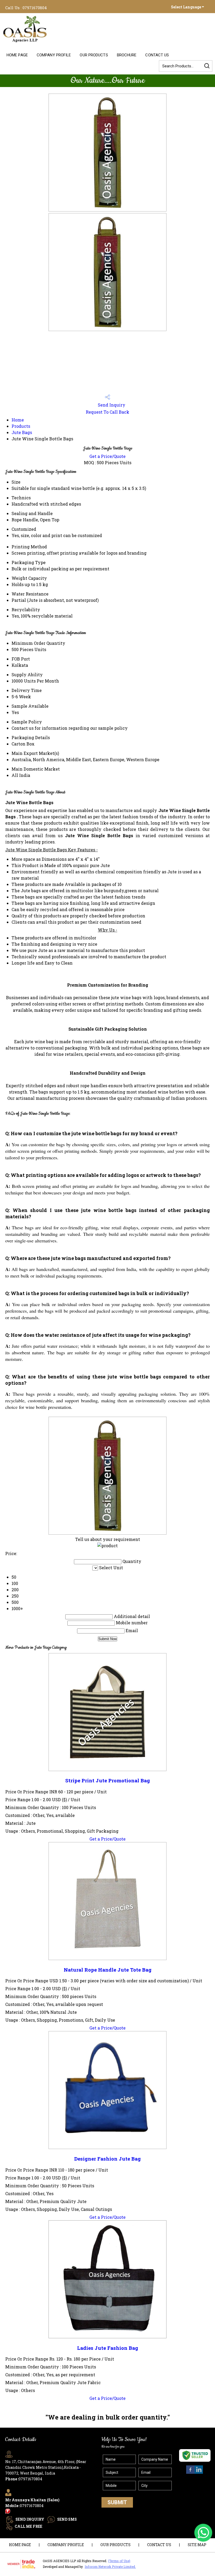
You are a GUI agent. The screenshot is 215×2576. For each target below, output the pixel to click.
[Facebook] (190, 2473)
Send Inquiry (111, 405)
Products (21, 426)
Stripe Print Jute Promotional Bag (108, 1780)
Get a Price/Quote (107, 456)
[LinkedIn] (199, 2473)
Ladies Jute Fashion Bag (108, 2348)
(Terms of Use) (119, 2561)
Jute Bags (22, 432)
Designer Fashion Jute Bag (107, 2159)
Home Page (17, 55)
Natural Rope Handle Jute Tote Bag (108, 1970)
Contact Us (157, 55)
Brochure (127, 55)
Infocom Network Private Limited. (110, 2567)
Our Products (94, 55)
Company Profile (54, 55)
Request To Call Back (107, 412)
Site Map (197, 2545)
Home (18, 420)
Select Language (186, 7)
